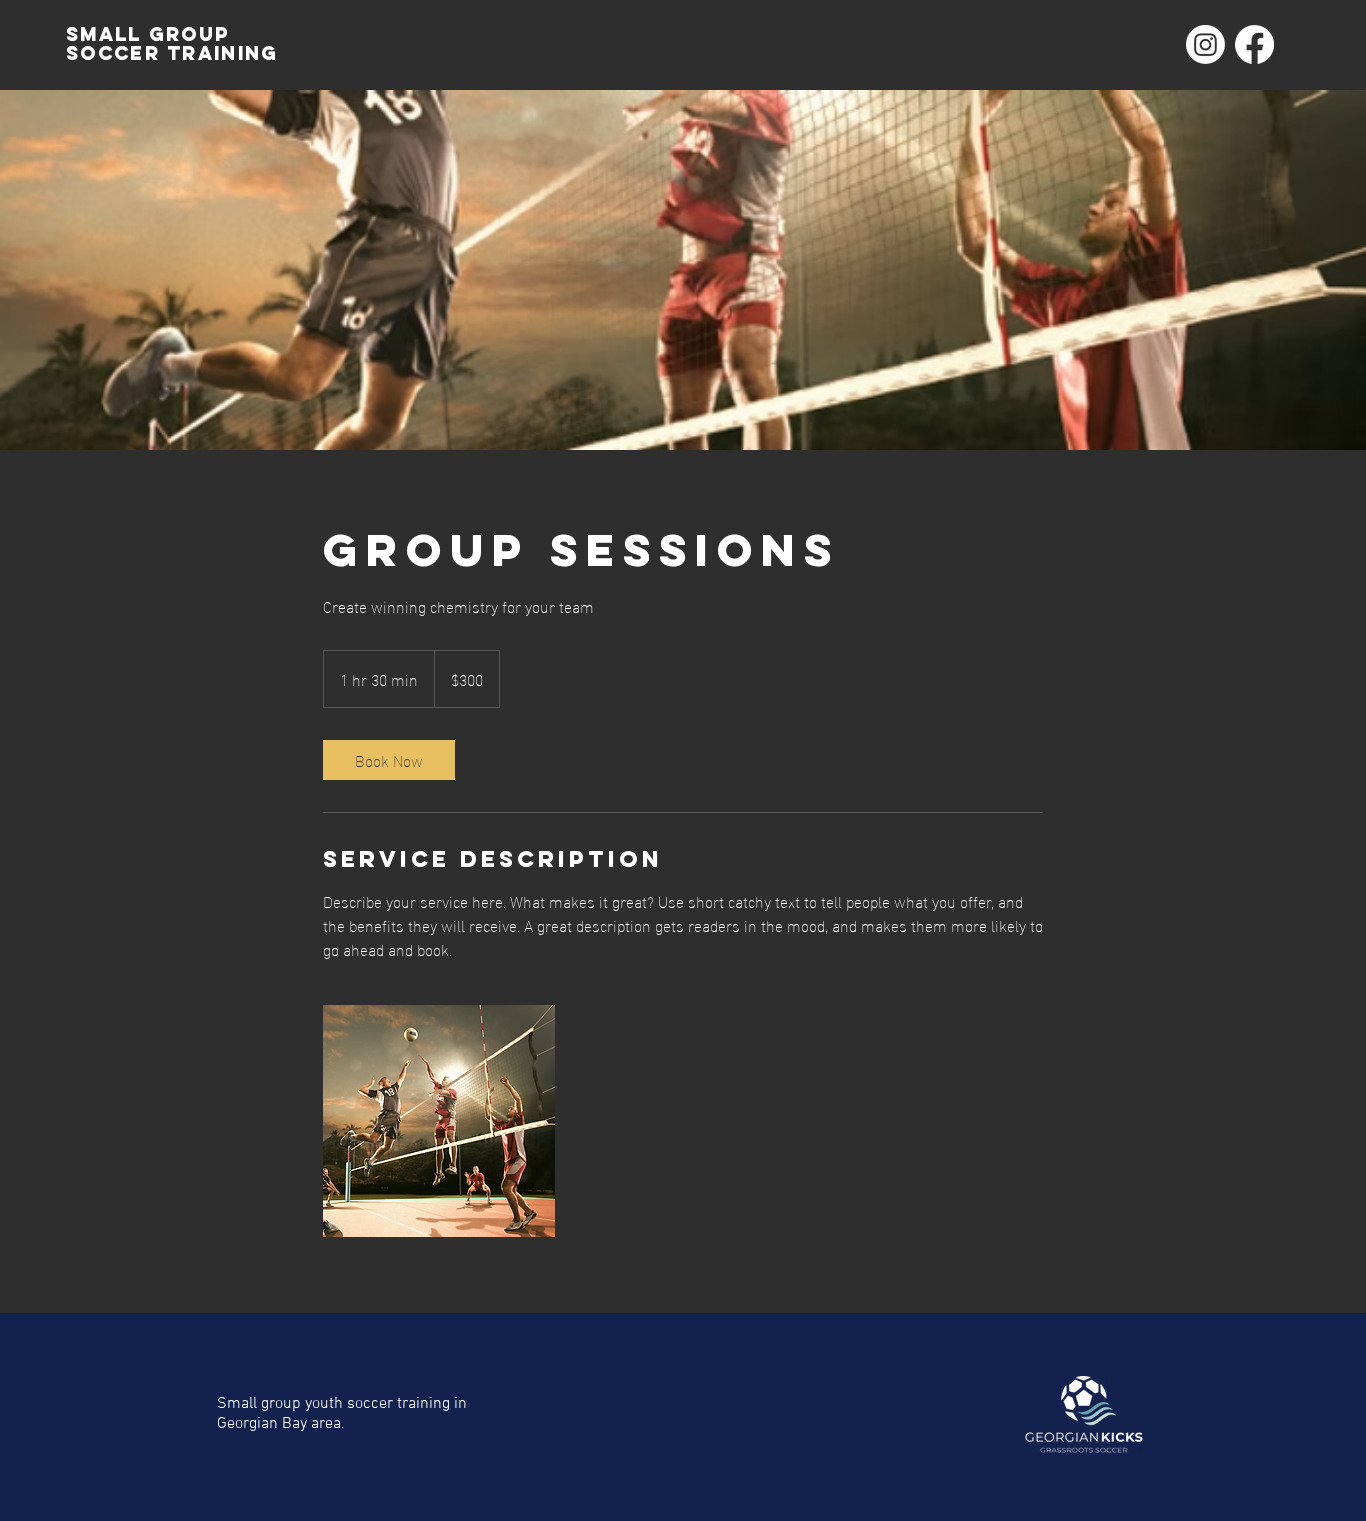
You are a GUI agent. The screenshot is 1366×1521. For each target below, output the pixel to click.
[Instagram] (1205, 44)
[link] (389, 760)
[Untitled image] (439, 1121)
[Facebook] (1254, 44)
